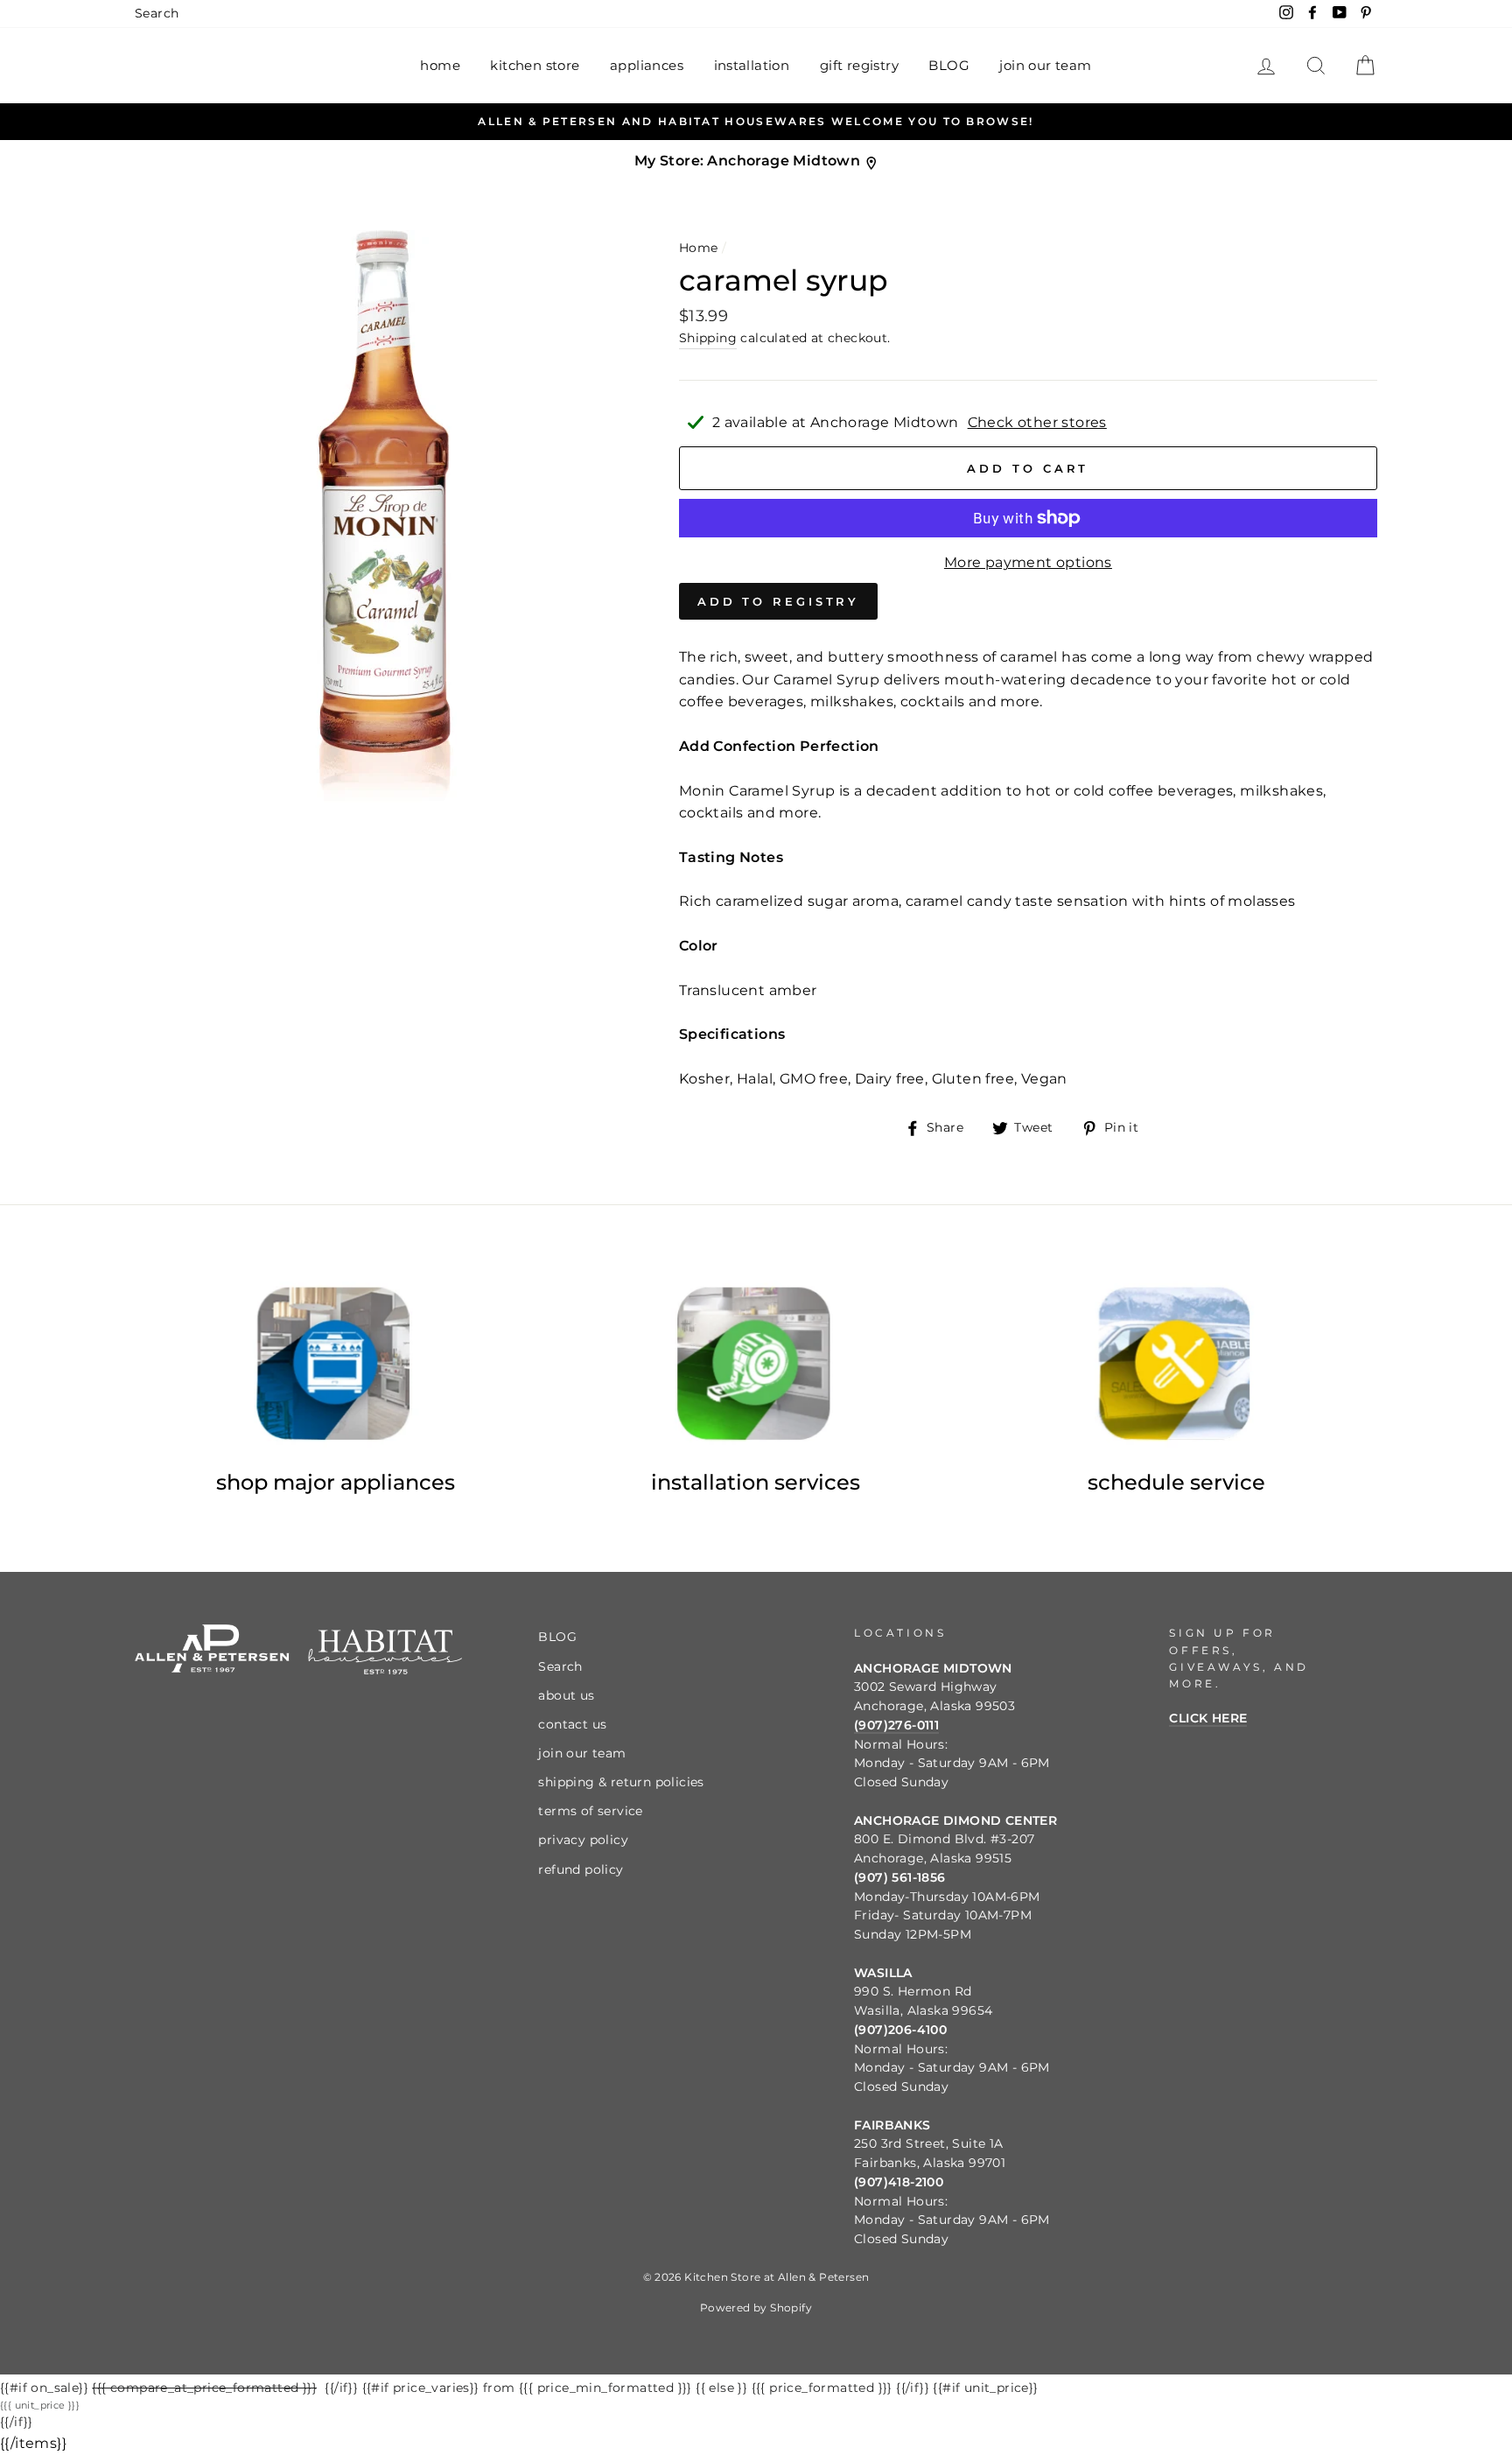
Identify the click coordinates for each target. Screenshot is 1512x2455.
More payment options (1028, 562)
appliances (647, 65)
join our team (1045, 65)
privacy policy (583, 1840)
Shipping (708, 338)
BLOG (949, 65)
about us (566, 1695)
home (440, 65)
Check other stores (1037, 422)
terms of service (590, 1811)
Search (157, 13)
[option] (756, 122)
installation (752, 65)
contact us (572, 1724)
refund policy (581, 1869)
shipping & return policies (621, 1782)
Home (699, 248)
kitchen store (535, 65)
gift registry (859, 65)
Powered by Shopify (756, 2308)
